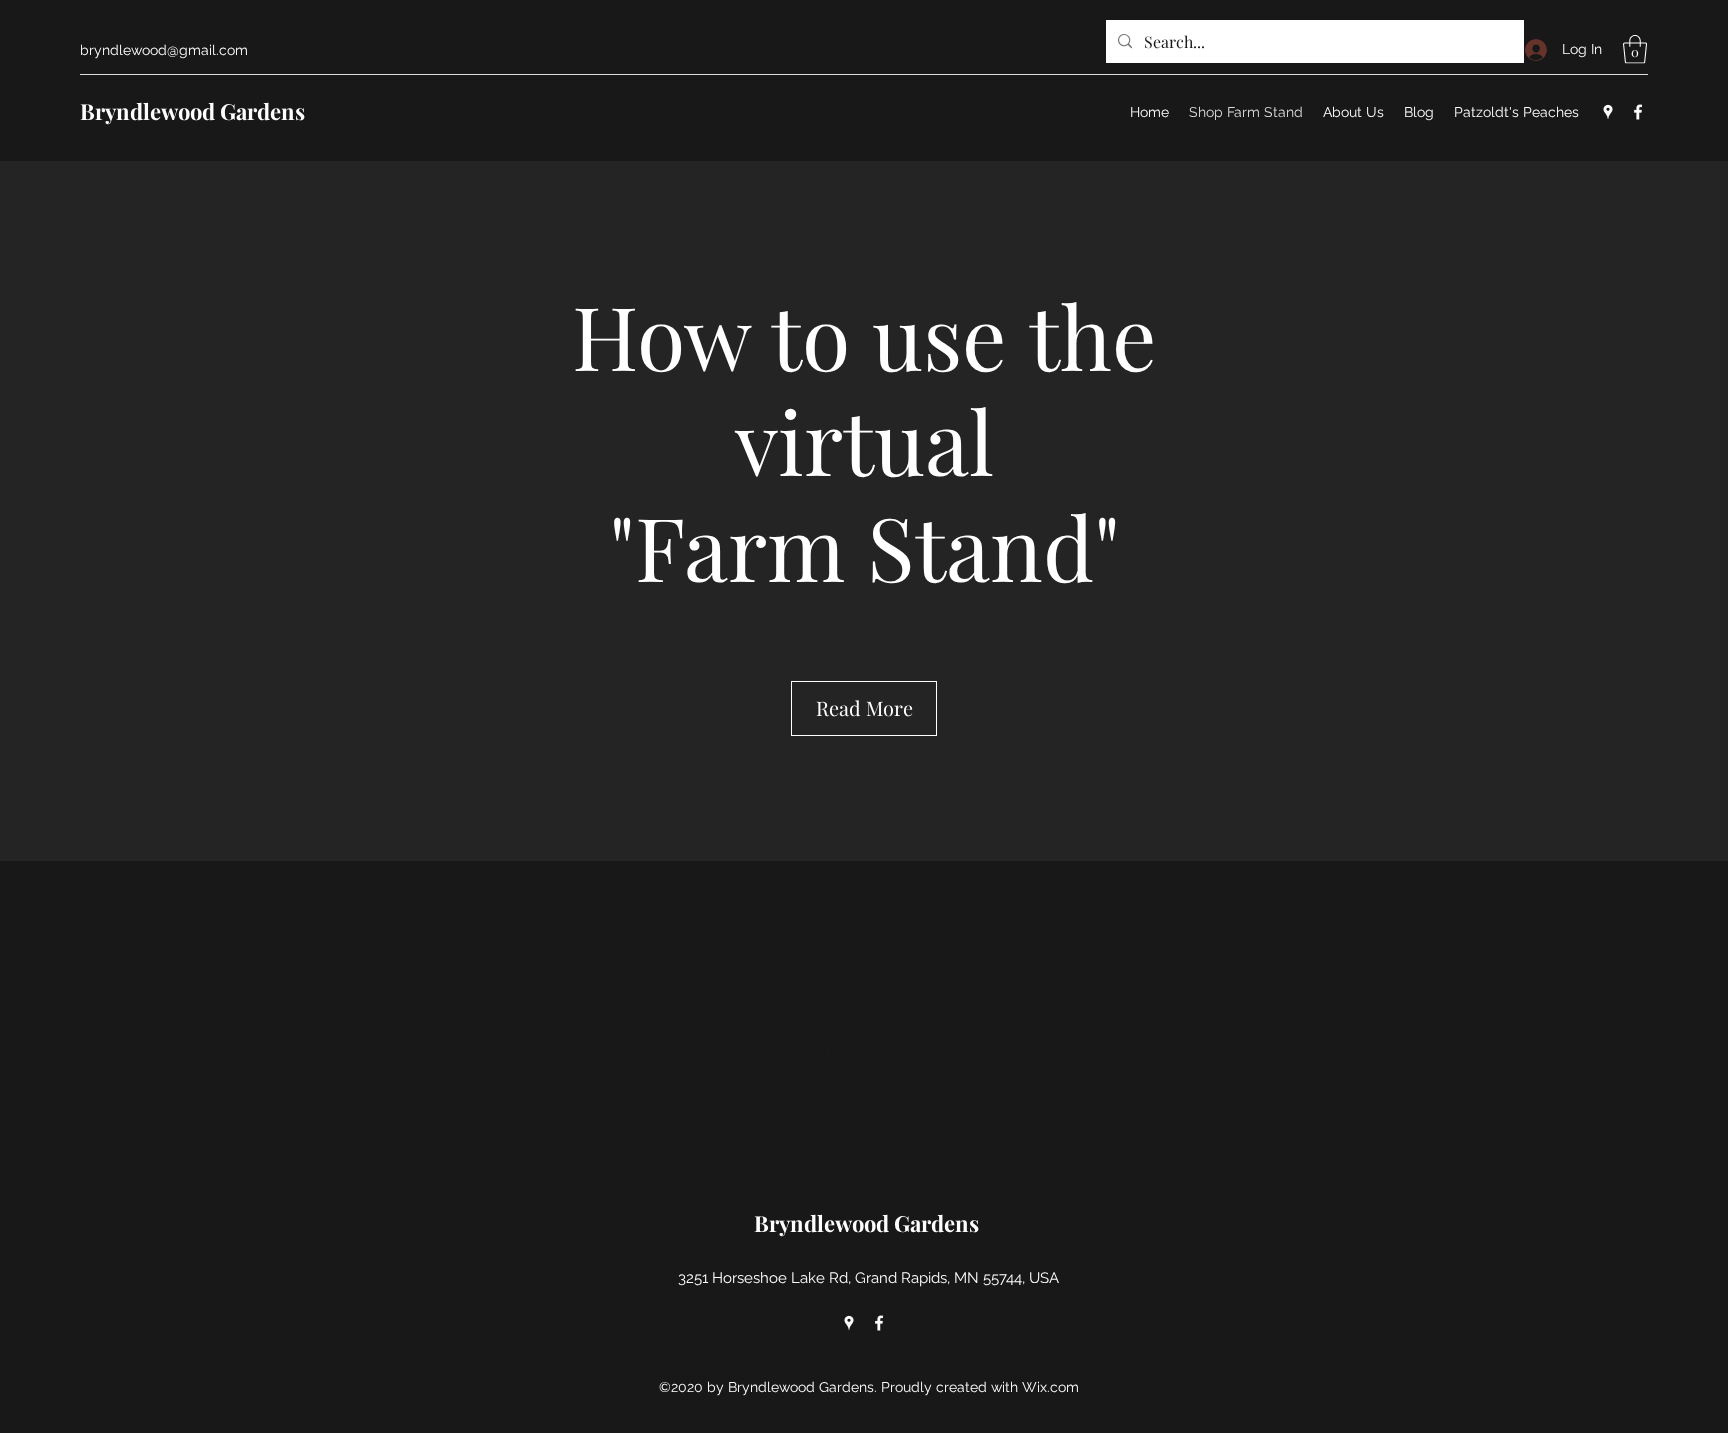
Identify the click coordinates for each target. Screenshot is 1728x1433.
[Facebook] (1638, 112)
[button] (1635, 49)
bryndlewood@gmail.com (164, 50)
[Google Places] (1608, 112)
